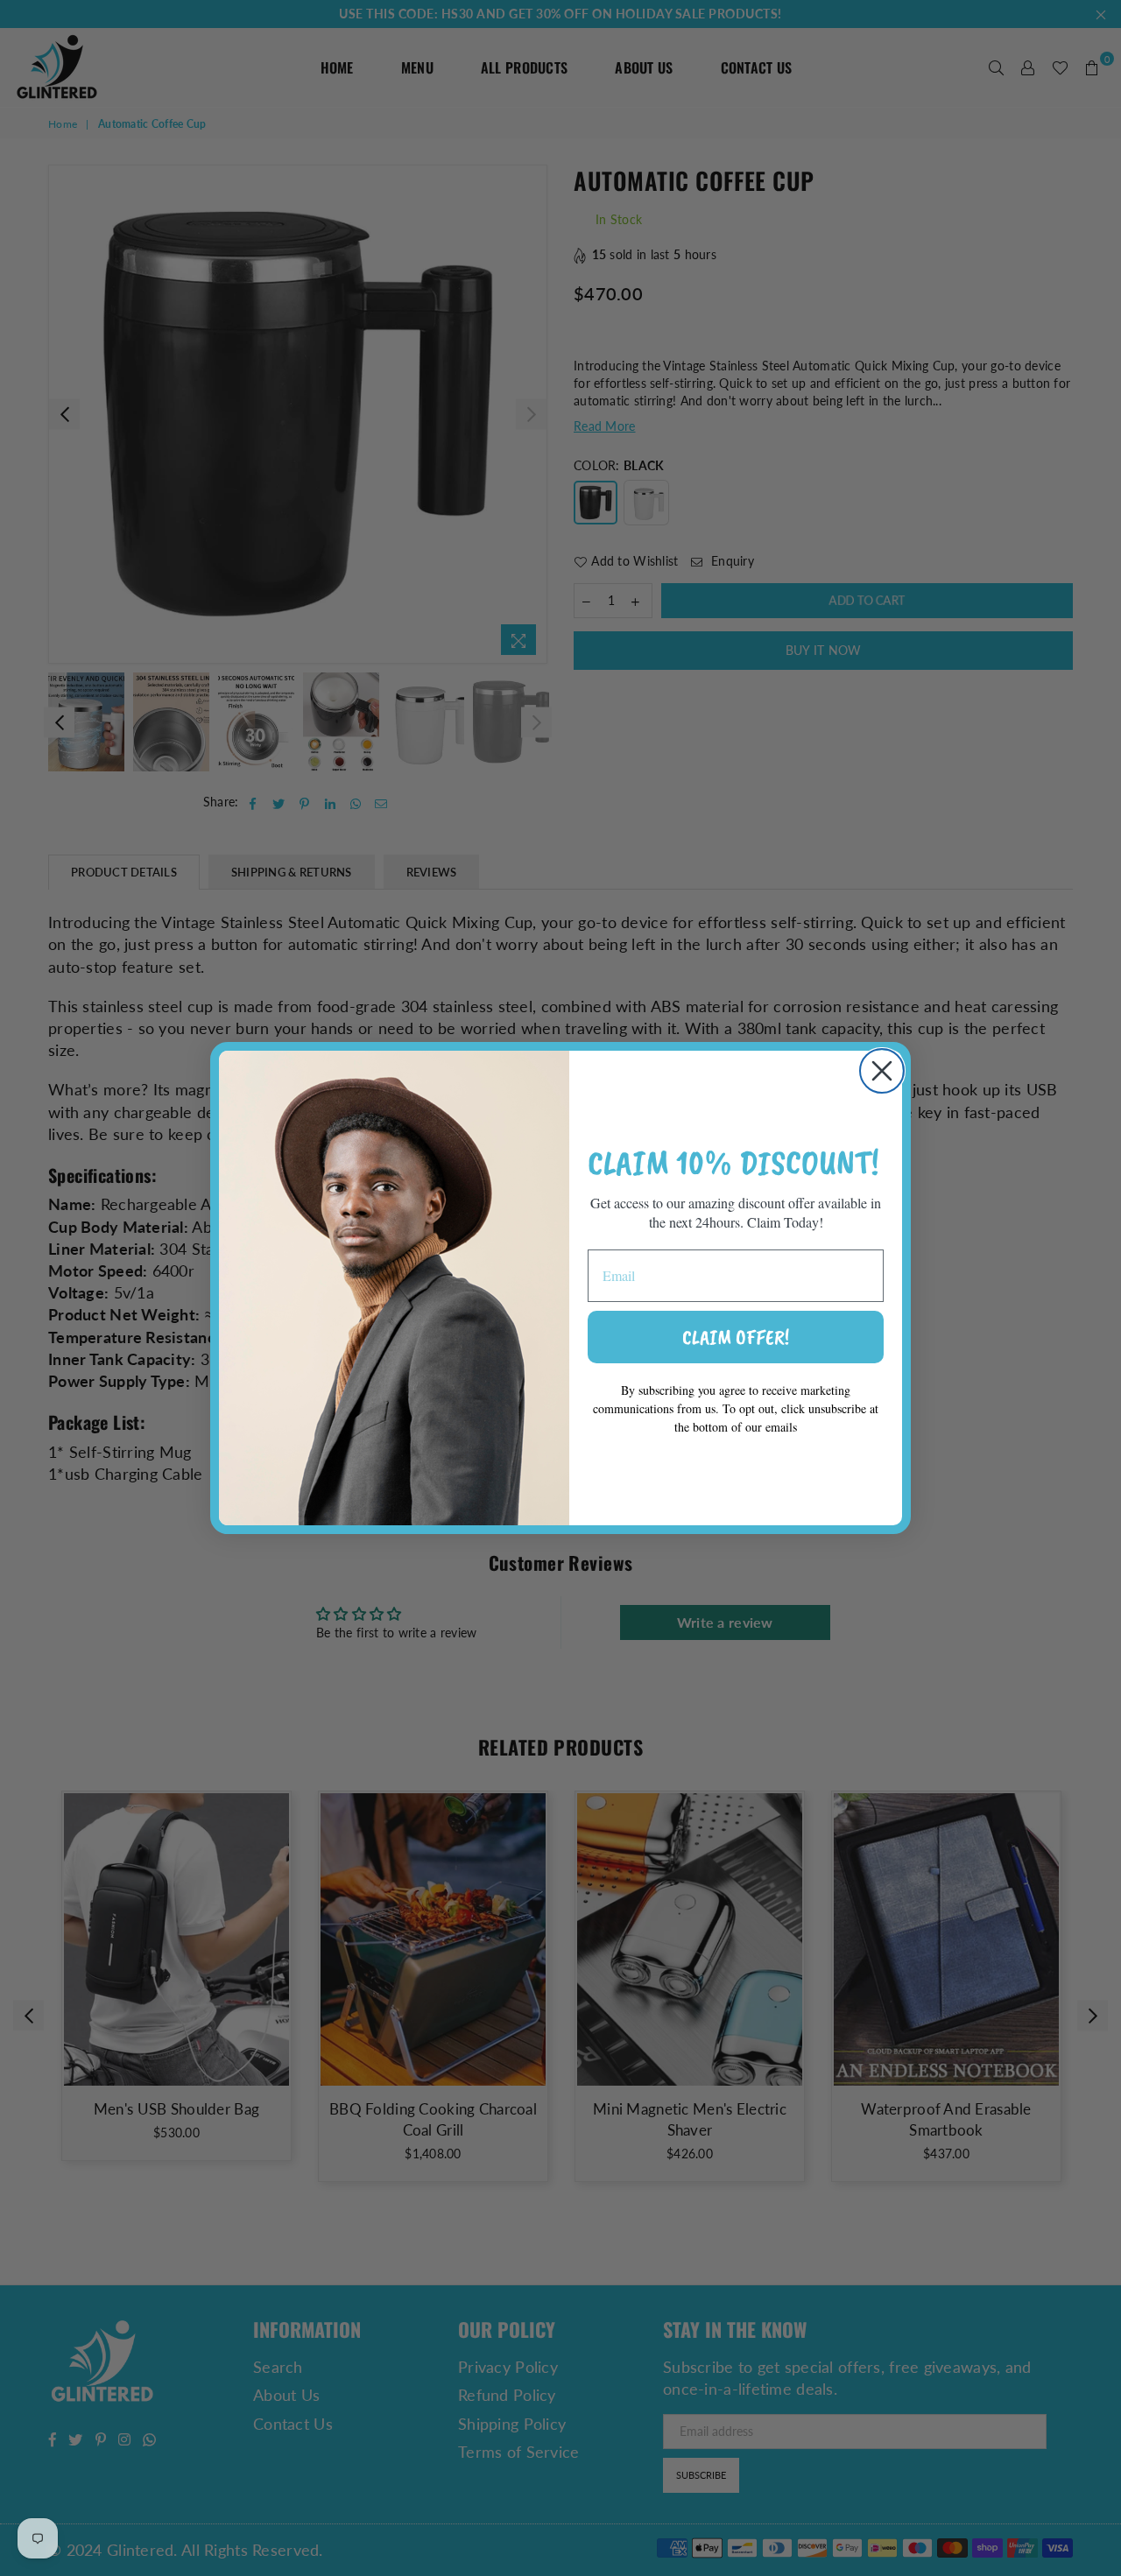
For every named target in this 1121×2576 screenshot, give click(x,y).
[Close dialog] (882, 1071)
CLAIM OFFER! (736, 1337)
